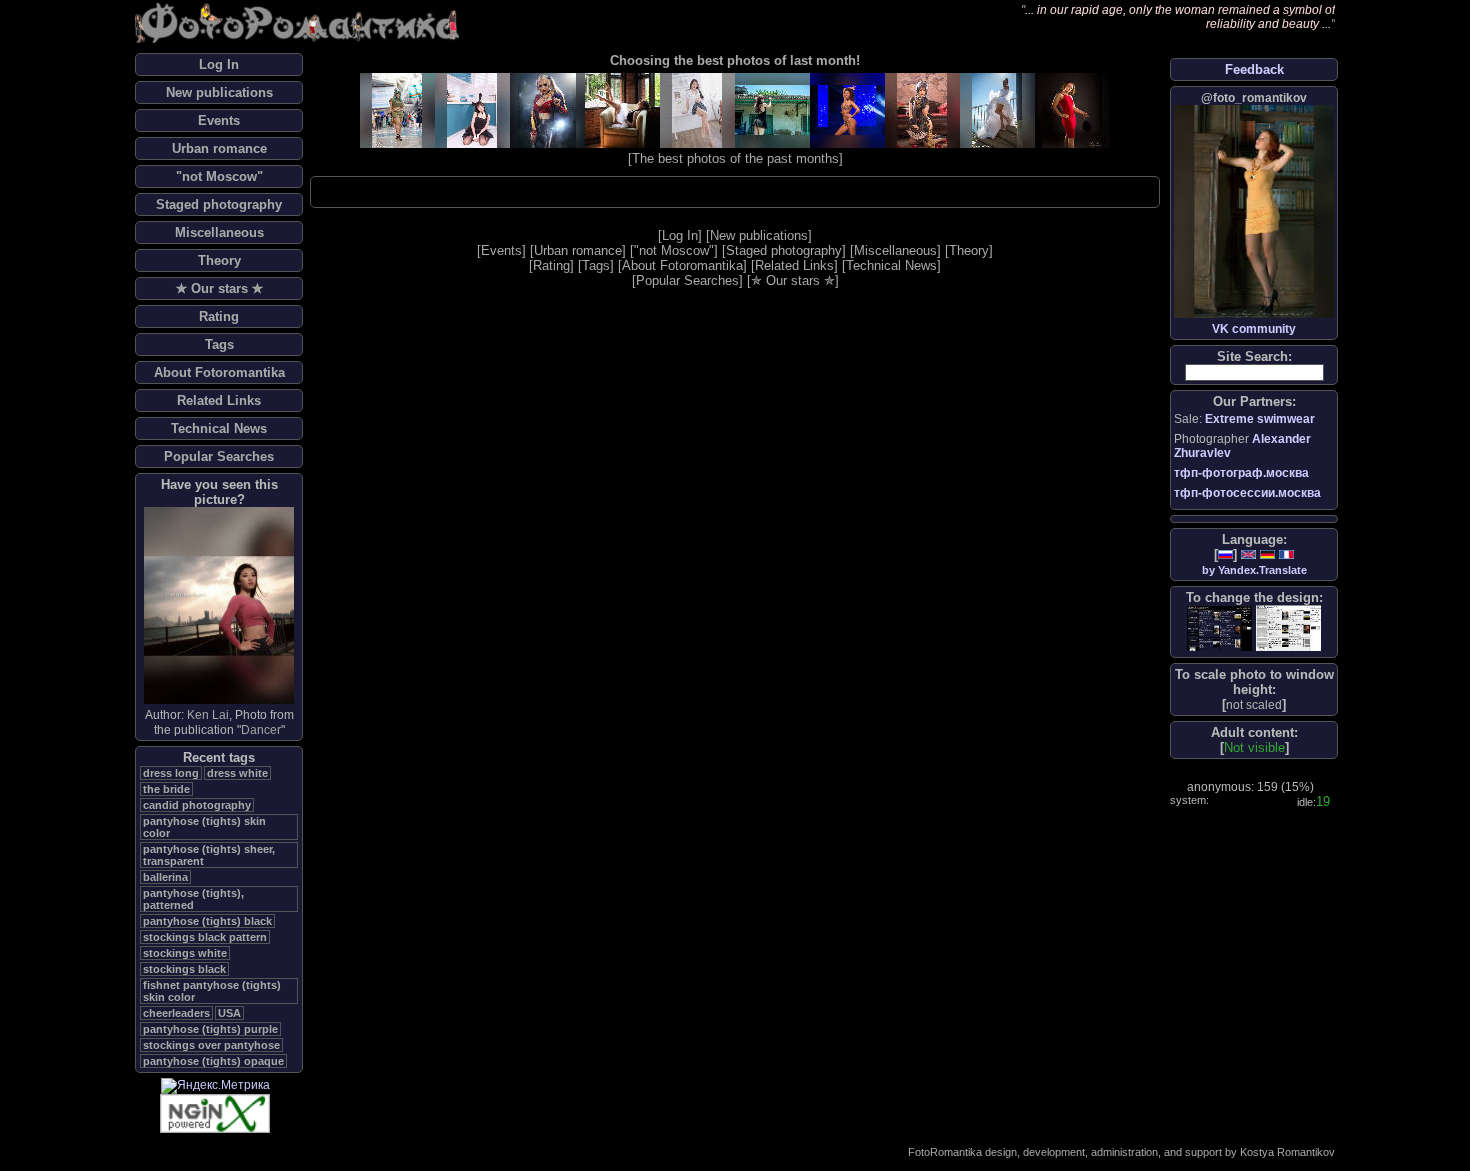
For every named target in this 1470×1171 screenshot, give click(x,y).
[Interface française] (1286, 554)
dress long (171, 773)
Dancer (261, 730)
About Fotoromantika (219, 372)
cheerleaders (176, 1013)
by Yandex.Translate (1254, 570)
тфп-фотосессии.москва (1247, 493)
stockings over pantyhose (211, 1045)
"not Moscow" (219, 176)
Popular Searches (219, 456)
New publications (219, 92)
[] (1254, 704)
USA (229, 1013)
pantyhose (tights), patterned (193, 899)
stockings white (185, 953)
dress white (237, 773)
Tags (219, 344)
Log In (219, 64)
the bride (166, 789)
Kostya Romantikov (1287, 1152)
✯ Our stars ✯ (219, 288)
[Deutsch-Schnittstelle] (1267, 554)
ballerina (165, 877)
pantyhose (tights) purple (210, 1029)
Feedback (1254, 69)
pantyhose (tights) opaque (213, 1061)
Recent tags (219, 757)
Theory (219, 260)
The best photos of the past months (735, 158)
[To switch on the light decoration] (1288, 628)
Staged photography (219, 204)
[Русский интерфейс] (1225, 554)
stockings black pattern (205, 937)
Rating (219, 316)
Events (219, 120)
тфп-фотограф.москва (1241, 473)
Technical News (219, 428)
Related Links (219, 400)
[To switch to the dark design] (1219, 628)
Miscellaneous (219, 232)
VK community (1254, 329)
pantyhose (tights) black (207, 921)
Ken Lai (208, 715)
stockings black (184, 969)
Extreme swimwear (1260, 419)
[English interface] (1248, 554)
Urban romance (219, 148)
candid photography (197, 805)
